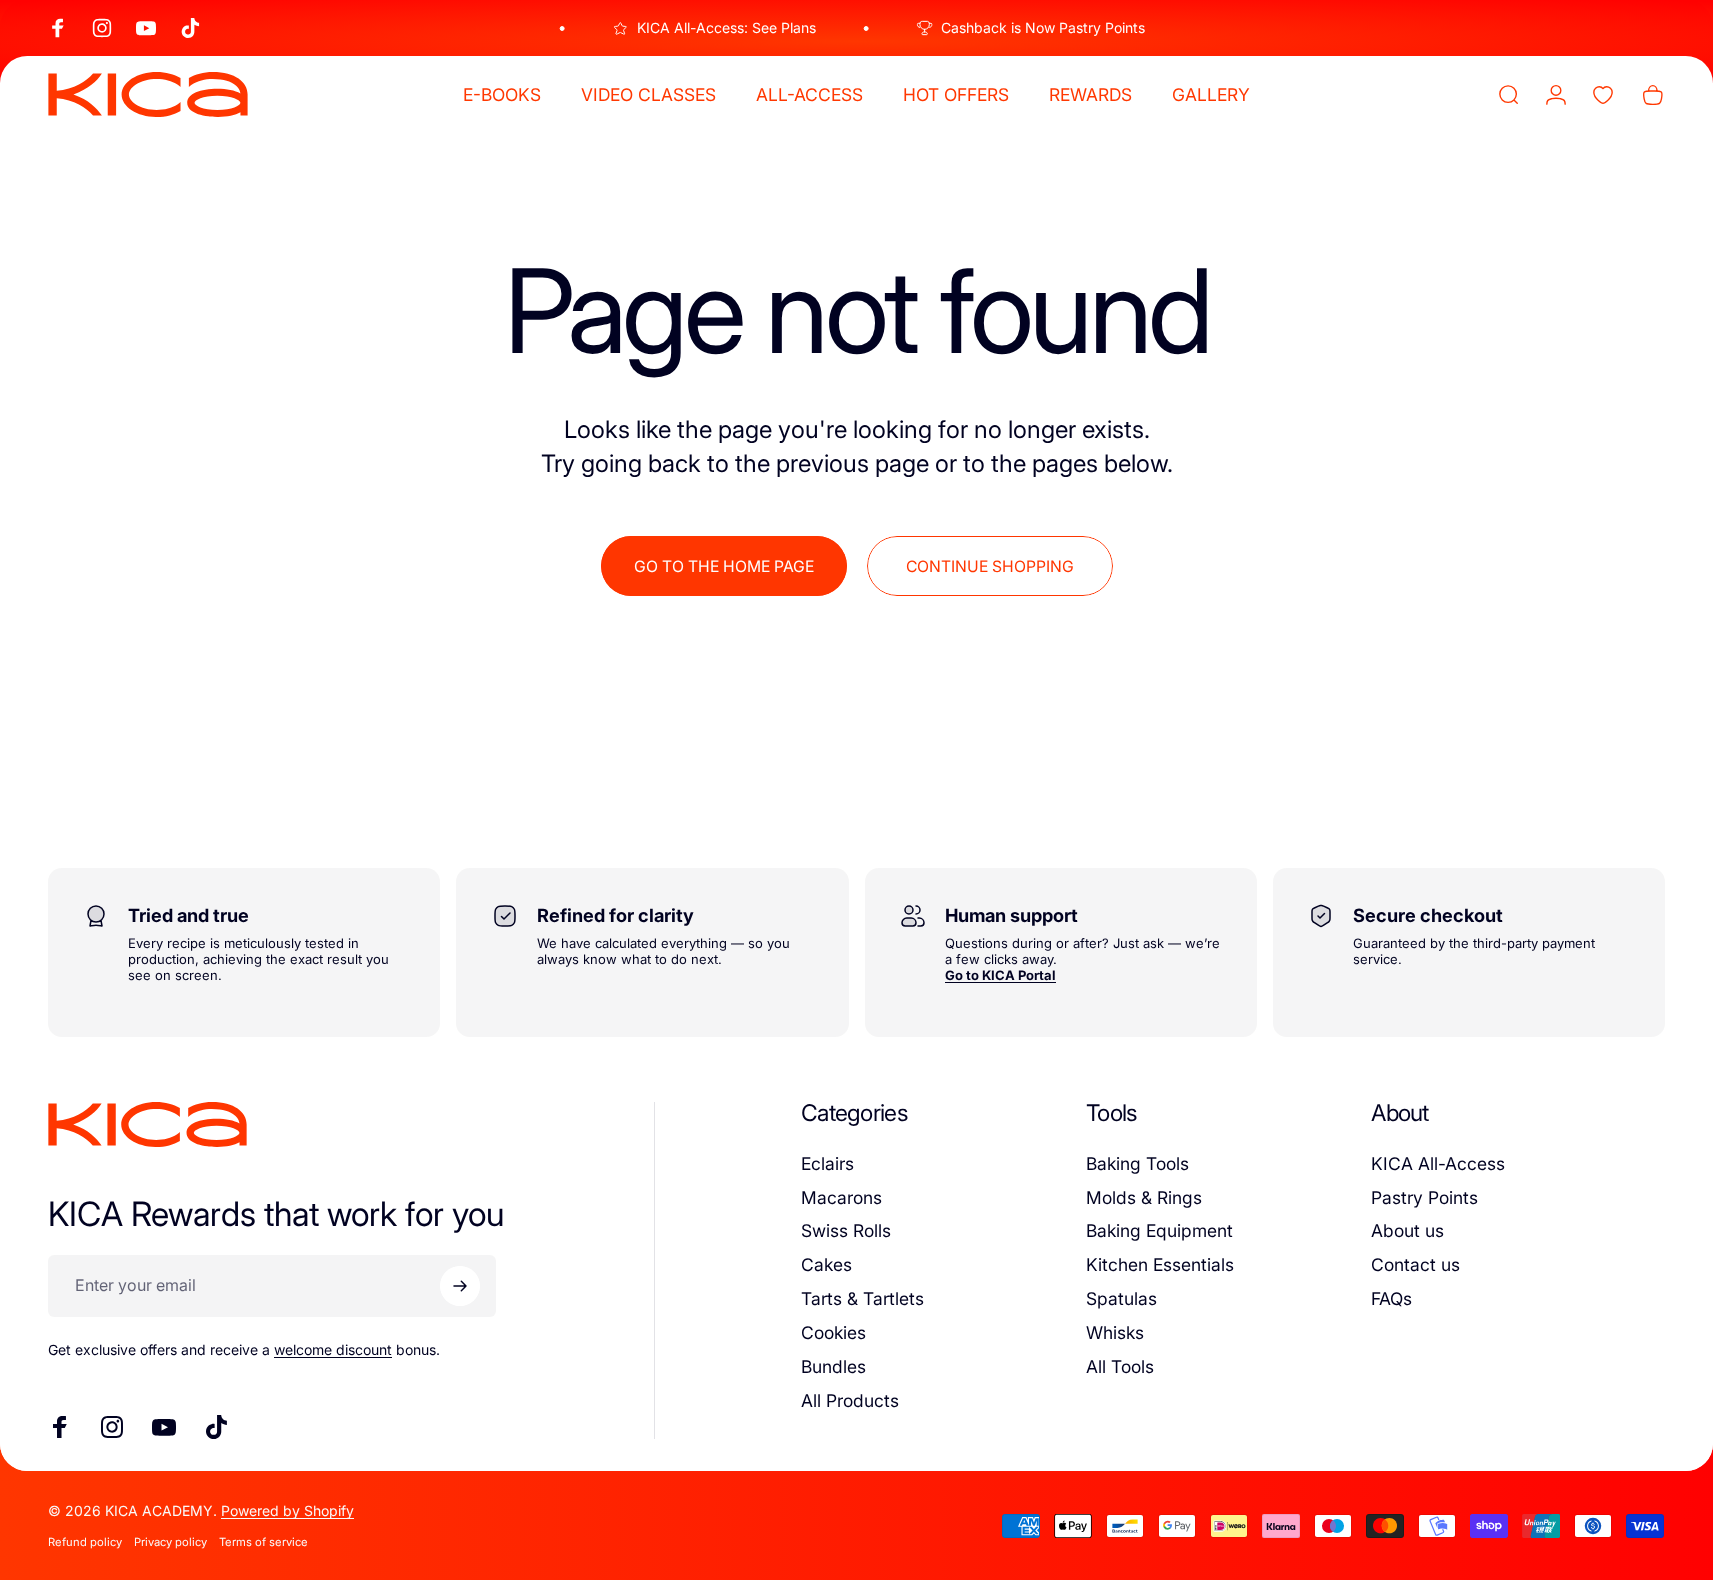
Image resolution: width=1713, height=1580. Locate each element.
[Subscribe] (460, 1286)
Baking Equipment (1159, 1230)
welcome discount (333, 1349)
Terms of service (263, 1542)
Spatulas (1121, 1298)
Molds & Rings (1144, 1197)
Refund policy (85, 1542)
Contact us (1415, 1264)
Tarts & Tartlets (862, 1298)
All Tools (1120, 1366)
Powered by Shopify (287, 1510)
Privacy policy (170, 1542)
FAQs (1391, 1298)
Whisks (1115, 1332)
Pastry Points (1424, 1197)
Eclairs (827, 1163)
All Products (850, 1400)
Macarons (841, 1197)
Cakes (826, 1264)
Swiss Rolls (846, 1230)
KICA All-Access (1438, 1163)
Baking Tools (1137, 1163)
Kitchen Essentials (1160, 1264)
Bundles (833, 1366)
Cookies (833, 1332)
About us (1407, 1230)
